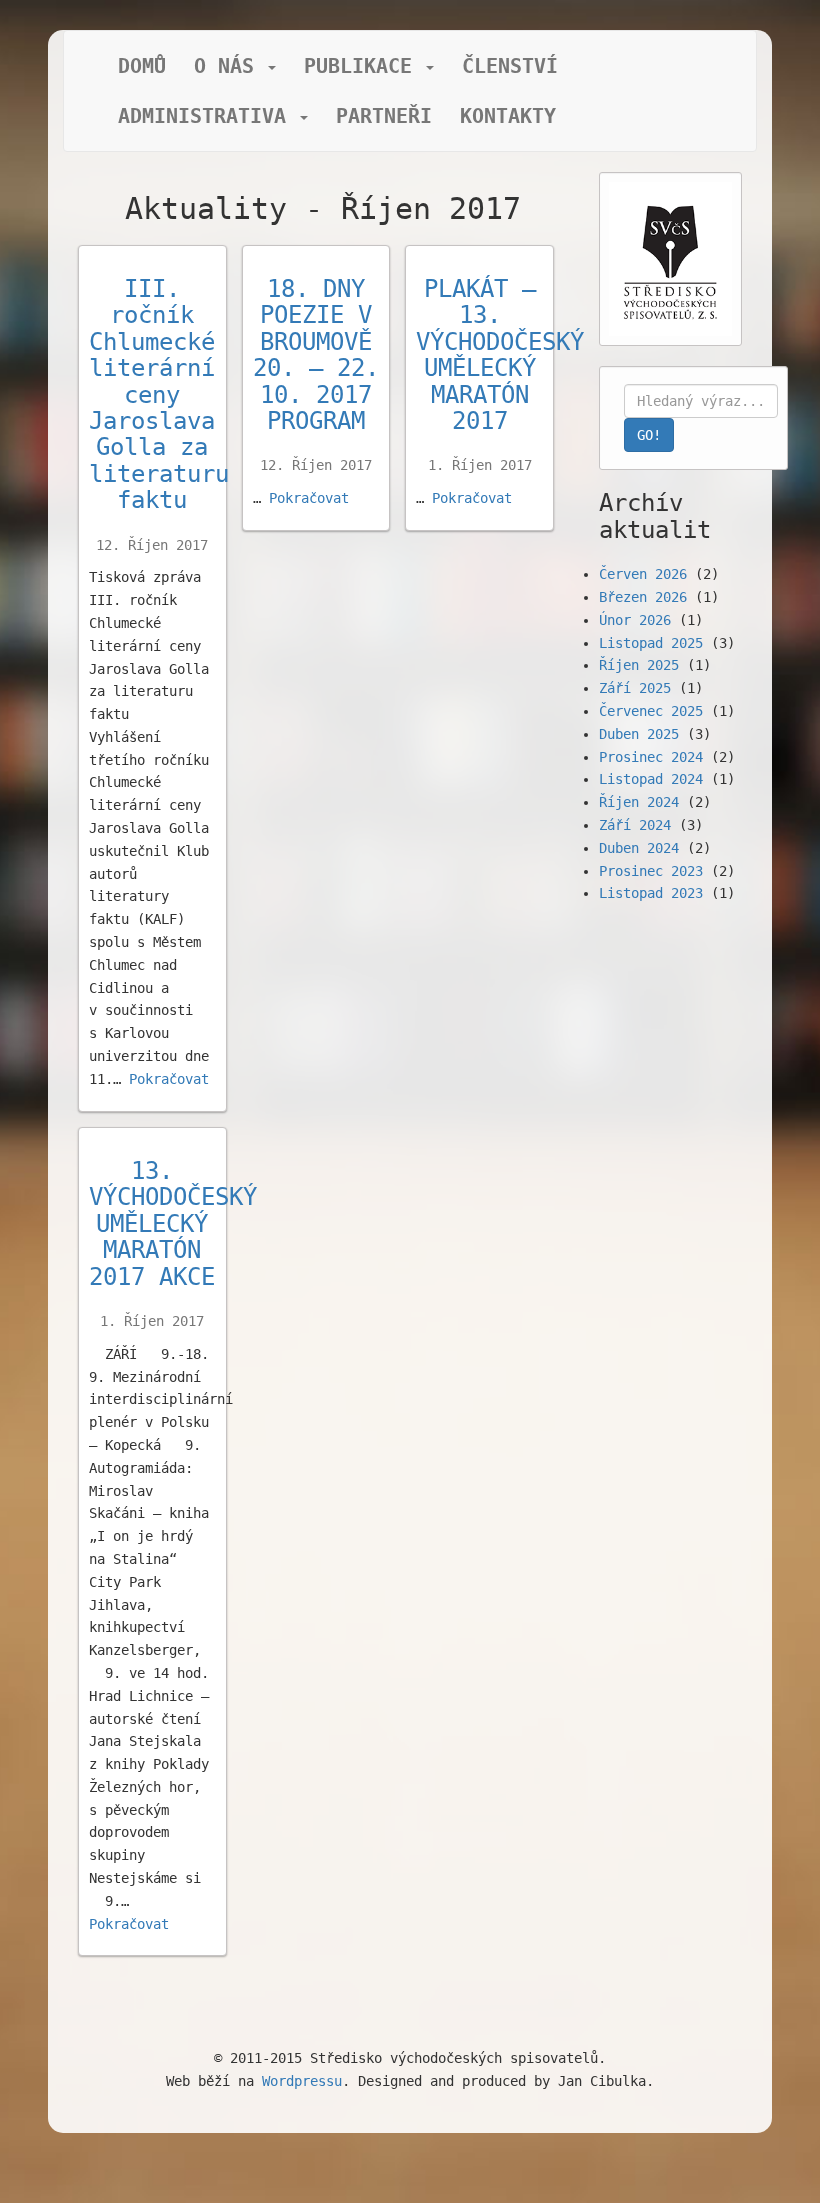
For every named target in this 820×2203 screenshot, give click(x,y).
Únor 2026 (635, 620)
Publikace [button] (364, 66)
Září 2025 (635, 688)
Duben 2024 (639, 848)
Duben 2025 (639, 734)
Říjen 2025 (639, 665)
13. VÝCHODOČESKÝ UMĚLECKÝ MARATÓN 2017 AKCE (173, 1224)
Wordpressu (302, 2081)
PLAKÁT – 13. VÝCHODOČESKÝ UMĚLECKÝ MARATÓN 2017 (500, 355)
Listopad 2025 (651, 643)
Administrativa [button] (208, 116)
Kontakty (508, 116)
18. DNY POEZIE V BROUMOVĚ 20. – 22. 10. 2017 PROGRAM (316, 355)
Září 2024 (635, 825)
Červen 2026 (643, 574)
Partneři (384, 116)
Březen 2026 (643, 597)
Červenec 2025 (651, 711)
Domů (142, 66)
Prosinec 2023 (651, 871)
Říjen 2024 (639, 802)
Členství (510, 66)
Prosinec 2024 (651, 757)
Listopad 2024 (651, 779)
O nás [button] (230, 66)
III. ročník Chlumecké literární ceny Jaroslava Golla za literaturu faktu (159, 394)
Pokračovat (169, 1079)
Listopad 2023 (651, 893)
